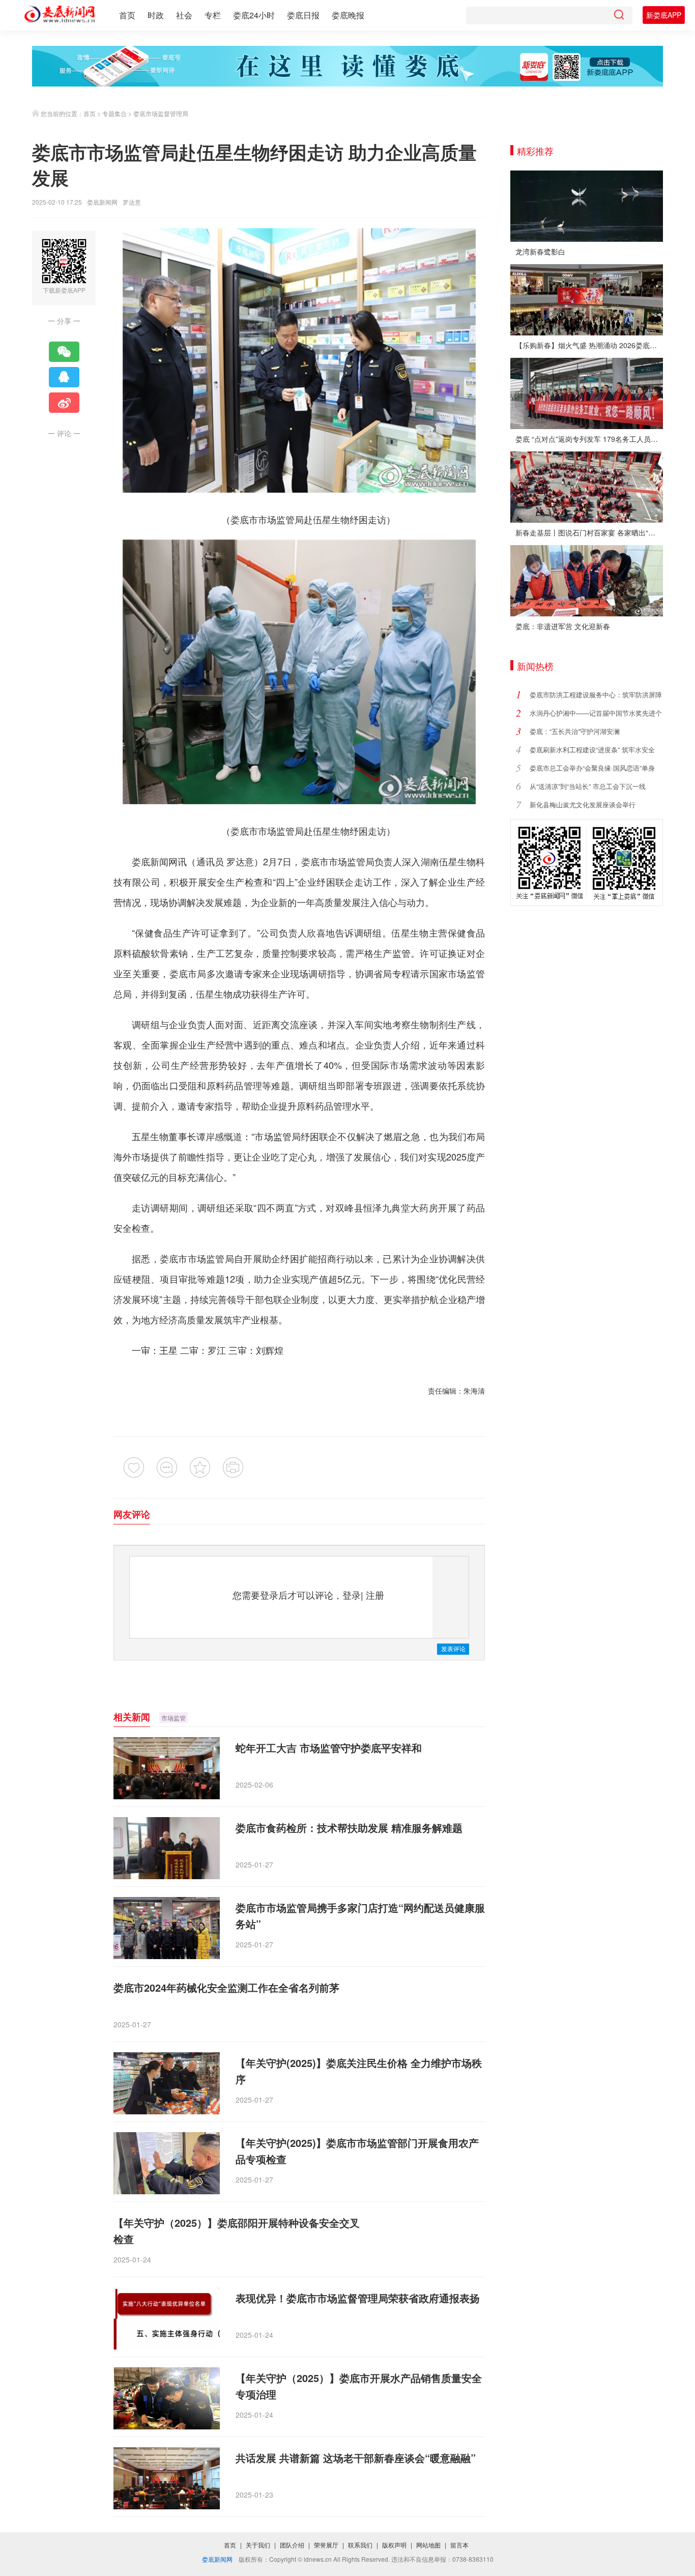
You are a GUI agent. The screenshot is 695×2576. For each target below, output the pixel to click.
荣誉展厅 (326, 2545)
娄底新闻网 (102, 202)
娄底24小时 (254, 15)
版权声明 (394, 2545)
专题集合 (114, 113)
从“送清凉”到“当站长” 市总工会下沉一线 (588, 786)
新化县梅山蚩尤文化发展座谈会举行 (583, 804)
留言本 (459, 2545)
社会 (184, 15)
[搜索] (619, 16)
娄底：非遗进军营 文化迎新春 (563, 626)
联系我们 (360, 2545)
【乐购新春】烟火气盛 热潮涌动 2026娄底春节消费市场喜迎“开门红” (589, 345)
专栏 (213, 15)
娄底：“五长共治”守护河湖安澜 (575, 731)
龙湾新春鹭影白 (540, 251)
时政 (156, 15)
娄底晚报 (348, 15)
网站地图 (428, 2545)
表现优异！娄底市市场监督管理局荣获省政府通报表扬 (358, 2298)
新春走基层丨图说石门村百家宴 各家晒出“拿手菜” (589, 532)
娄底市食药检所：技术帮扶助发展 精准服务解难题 (349, 1828)
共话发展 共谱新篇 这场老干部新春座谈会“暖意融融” (356, 2458)
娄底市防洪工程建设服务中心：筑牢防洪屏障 (596, 695)
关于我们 (258, 2545)
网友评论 (132, 1514)
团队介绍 (292, 2545)
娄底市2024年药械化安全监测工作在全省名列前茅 (226, 1987)
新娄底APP (664, 15)
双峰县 (349, 1207)
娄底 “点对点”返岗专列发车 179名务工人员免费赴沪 (589, 439)
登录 (352, 1595)
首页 (127, 15)
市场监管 (173, 1718)
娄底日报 (303, 15)
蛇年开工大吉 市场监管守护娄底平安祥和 (329, 1748)
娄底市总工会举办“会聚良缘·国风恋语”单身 (592, 768)
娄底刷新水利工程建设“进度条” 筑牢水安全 (592, 749)
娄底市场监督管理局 (161, 113)
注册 (375, 1595)
